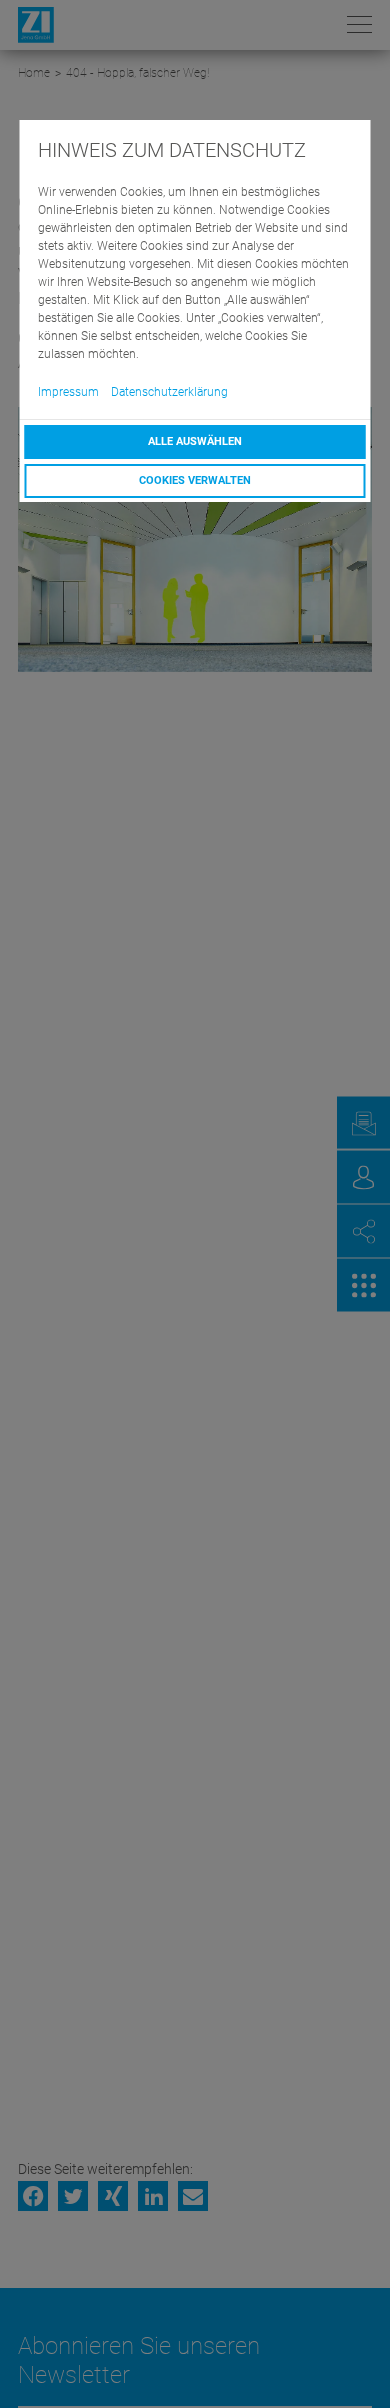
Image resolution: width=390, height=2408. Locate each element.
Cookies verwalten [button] (195, 480)
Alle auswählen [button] (195, 441)
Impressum (68, 392)
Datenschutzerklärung (169, 392)
